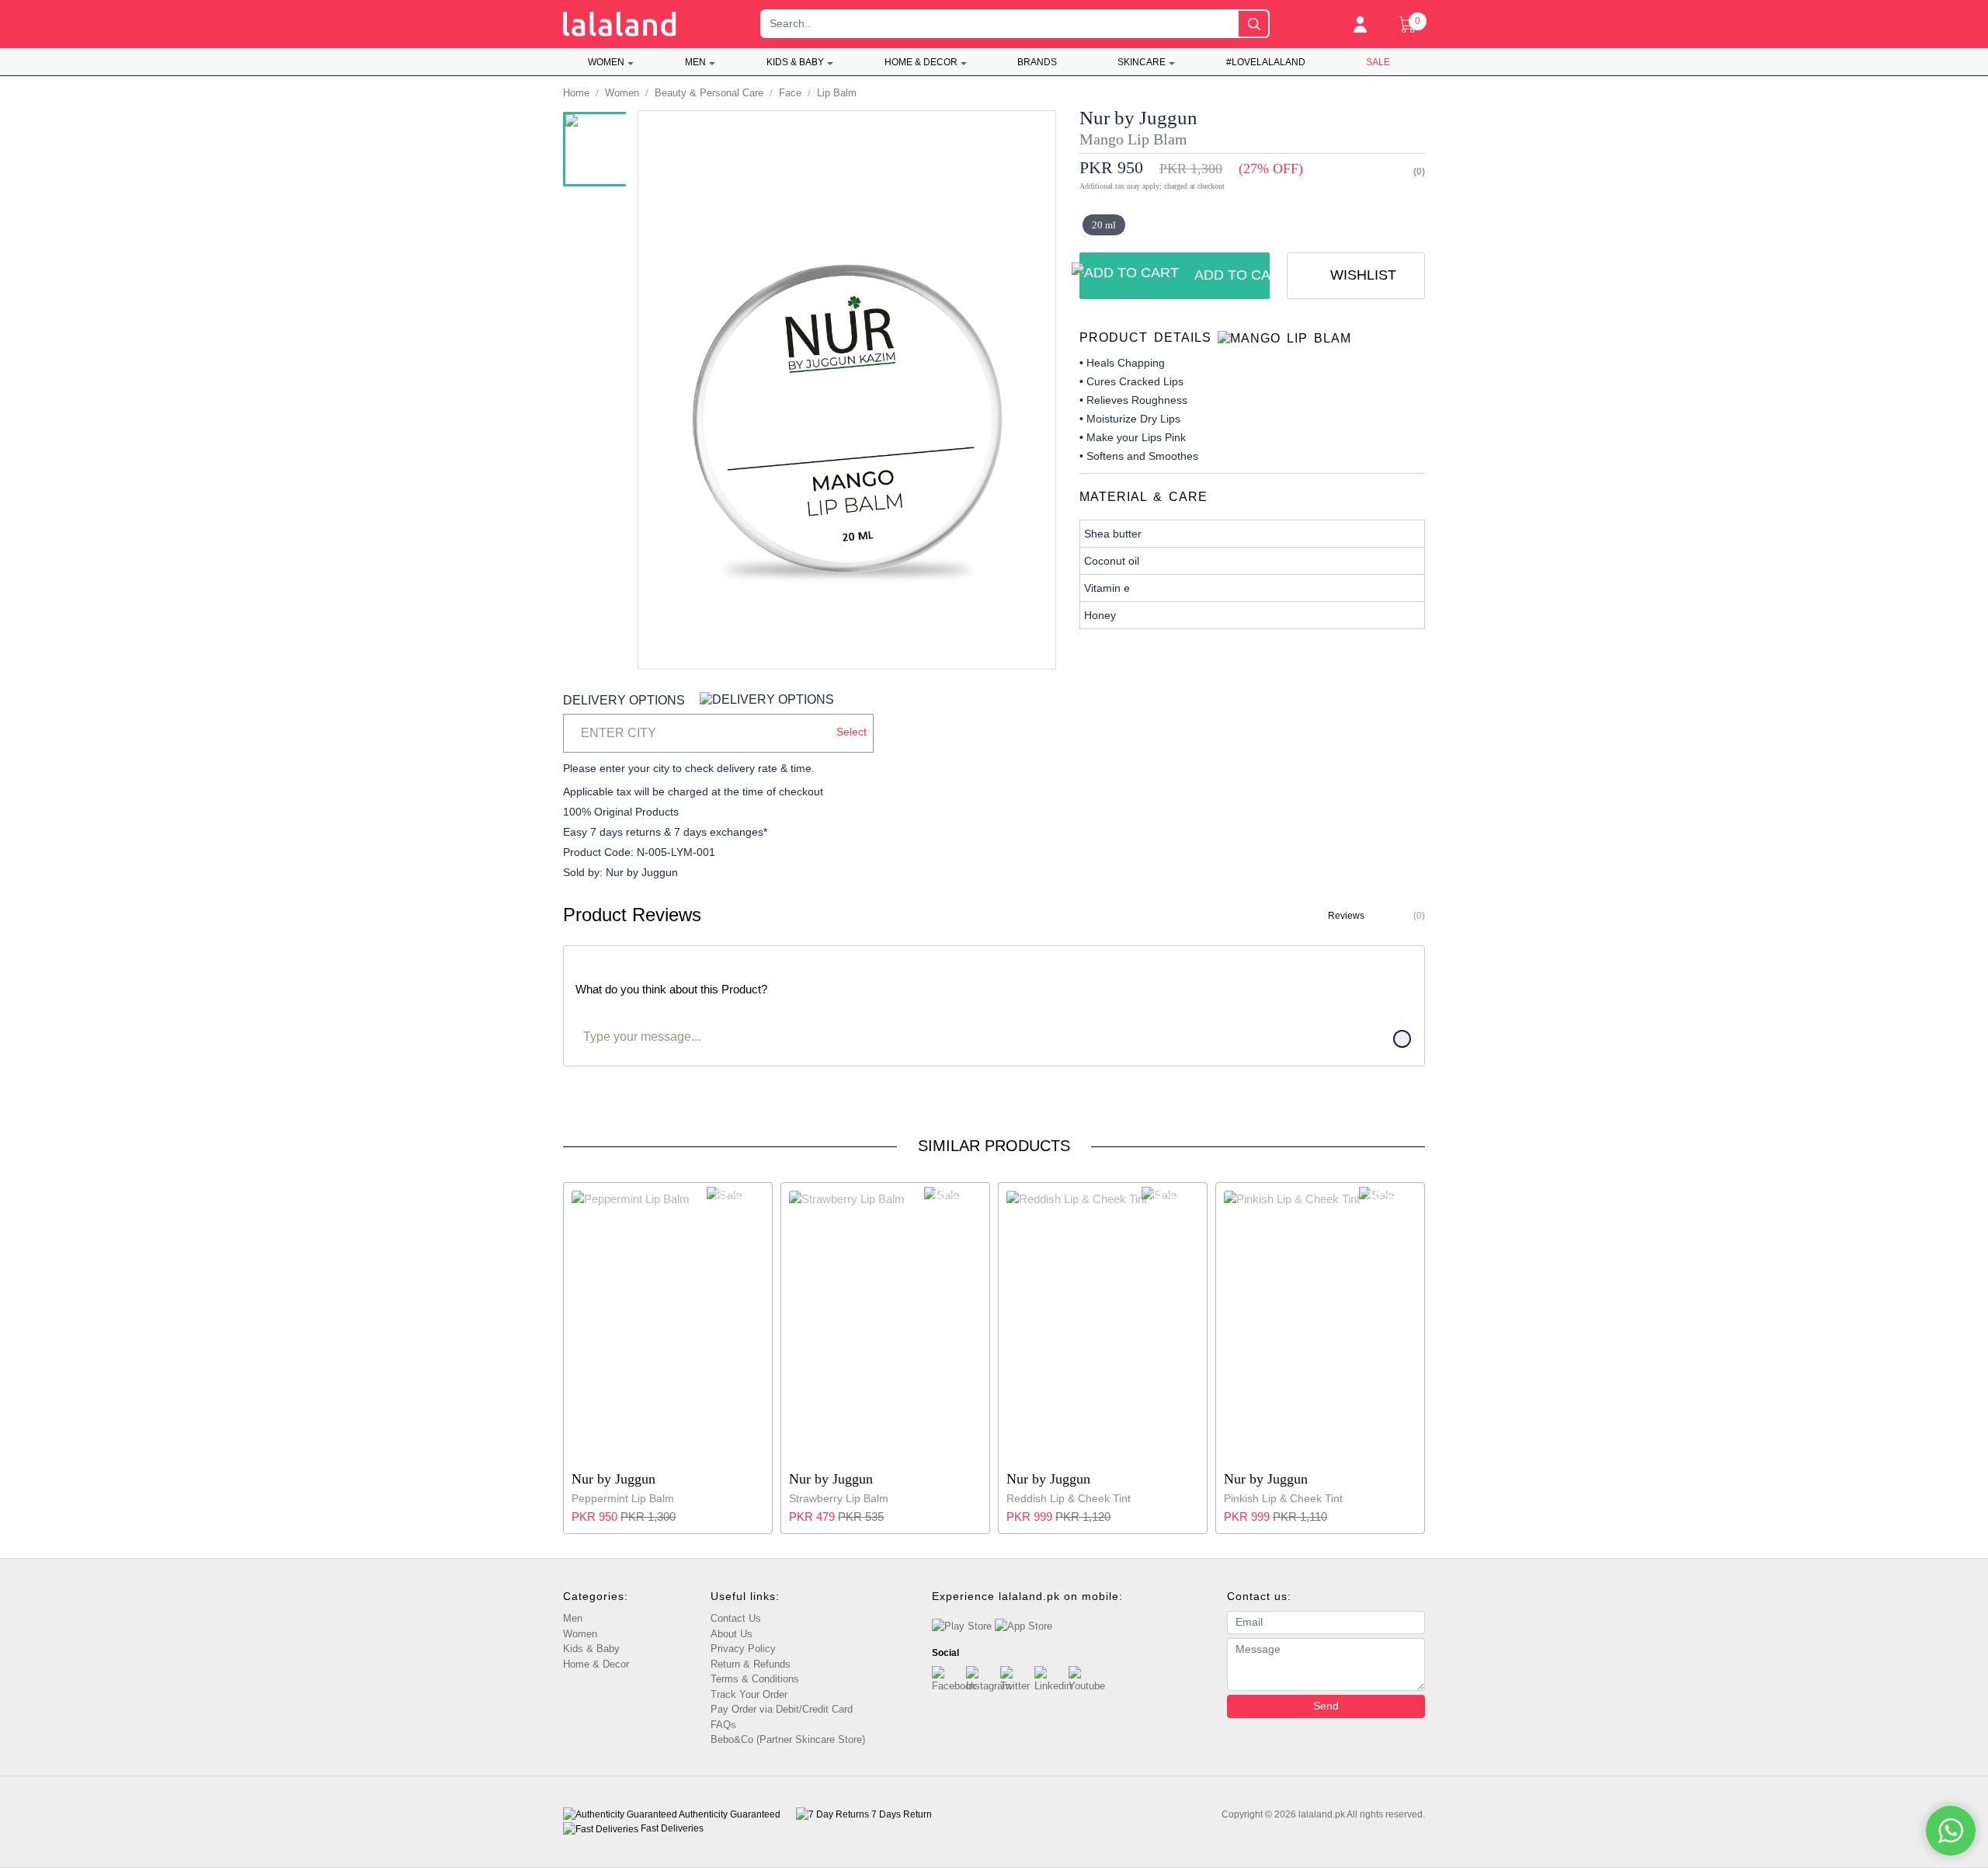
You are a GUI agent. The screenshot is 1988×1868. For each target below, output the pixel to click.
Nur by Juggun (1138, 118)
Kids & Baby (795, 62)
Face (790, 93)
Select (852, 732)
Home (576, 93)
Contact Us (736, 1618)
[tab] (1252, 338)
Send (1326, 1706)
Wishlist (1361, 275)
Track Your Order (749, 1694)
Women (606, 62)
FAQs (723, 1725)
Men (695, 62)
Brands (1037, 62)
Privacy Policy (743, 1649)
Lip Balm (837, 93)
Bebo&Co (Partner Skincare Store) (788, 1739)
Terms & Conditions (755, 1679)
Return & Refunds (751, 1664)
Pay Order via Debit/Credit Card (782, 1709)
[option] (603, 149)
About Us (732, 1634)
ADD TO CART (1232, 275)
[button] (718, 733)
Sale (1378, 62)
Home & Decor (921, 62)
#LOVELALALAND (1266, 62)
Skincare (1142, 62)
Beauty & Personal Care (709, 93)
